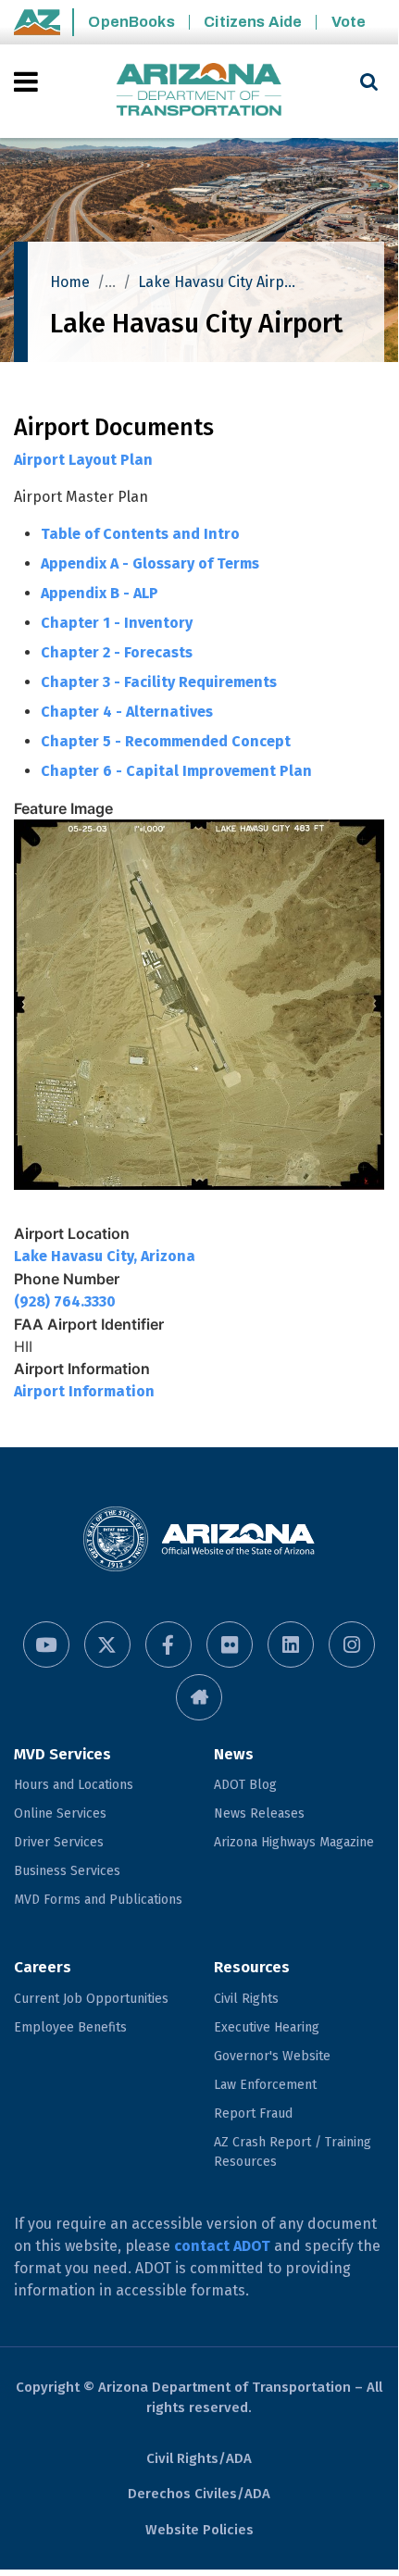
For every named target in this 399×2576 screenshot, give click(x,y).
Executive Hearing (267, 2027)
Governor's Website (272, 2056)
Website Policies (199, 2530)
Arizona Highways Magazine (294, 1842)
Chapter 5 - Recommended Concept (166, 741)
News (234, 1754)
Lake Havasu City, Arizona (105, 1256)
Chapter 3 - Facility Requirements (159, 682)
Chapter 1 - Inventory (117, 623)
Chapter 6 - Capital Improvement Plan (176, 771)
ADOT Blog (245, 1785)
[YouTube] (46, 1644)
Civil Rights (246, 1999)
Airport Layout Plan (83, 460)
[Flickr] (230, 1644)
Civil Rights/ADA (199, 2458)
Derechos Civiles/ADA (199, 2494)
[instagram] (352, 1644)
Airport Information (84, 1391)
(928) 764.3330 (65, 1301)
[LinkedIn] (291, 1644)
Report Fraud (253, 2113)
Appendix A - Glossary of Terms (150, 563)
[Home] (199, 91)
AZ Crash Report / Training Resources (293, 2152)
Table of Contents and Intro (140, 534)
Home (70, 282)
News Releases (259, 1813)
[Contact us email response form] (199, 1697)
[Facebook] (168, 1644)
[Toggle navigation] (27, 81)
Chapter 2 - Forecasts (117, 652)
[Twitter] (107, 1644)
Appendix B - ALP (100, 593)
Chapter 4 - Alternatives (127, 712)
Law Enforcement (265, 2085)
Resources (252, 1967)
